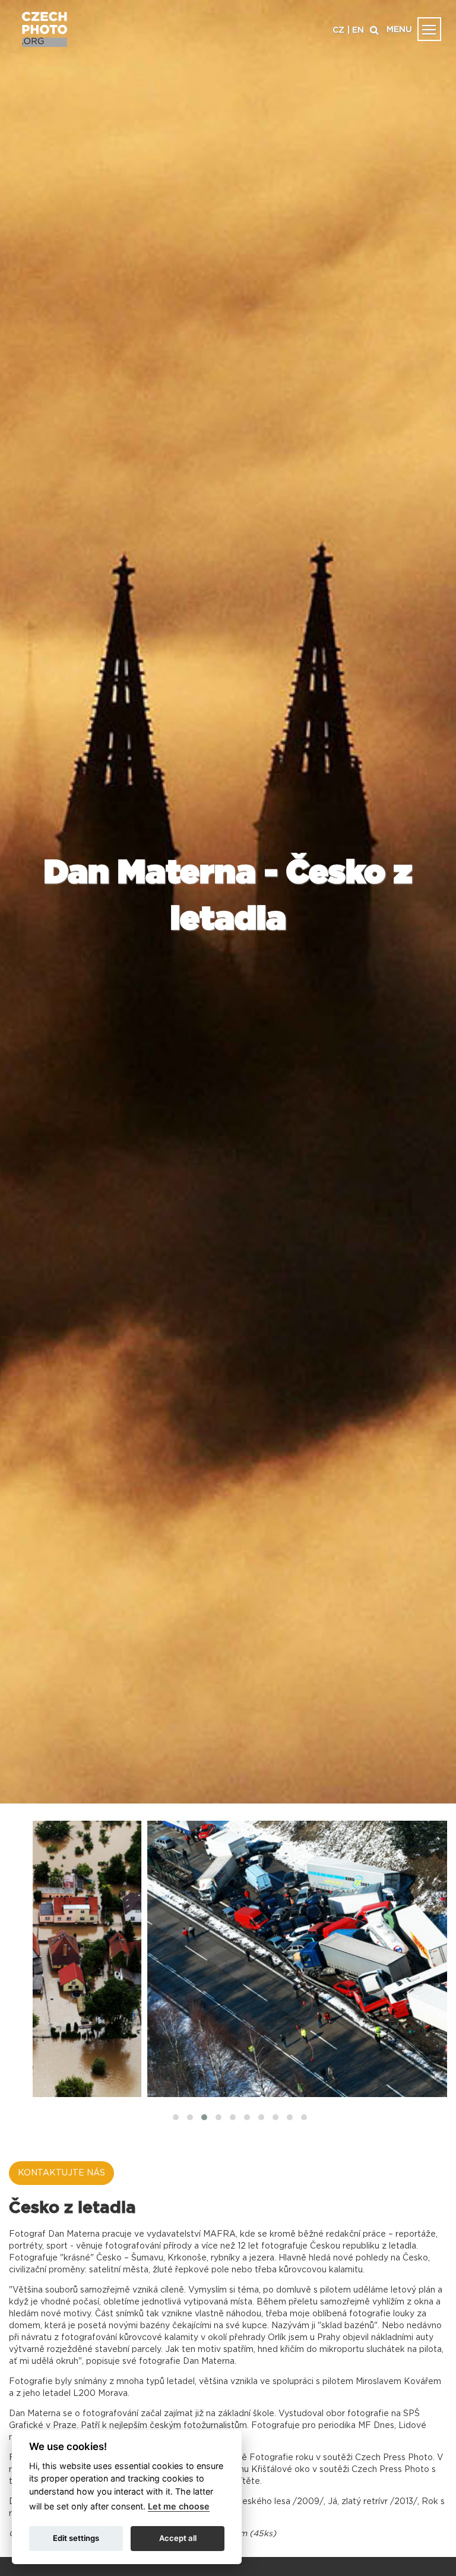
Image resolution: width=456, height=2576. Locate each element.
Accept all (178, 2538)
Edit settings (76, 2538)
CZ (338, 30)
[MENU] (429, 29)
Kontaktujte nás (61, 2173)
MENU (399, 30)
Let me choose (179, 2506)
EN (358, 30)
